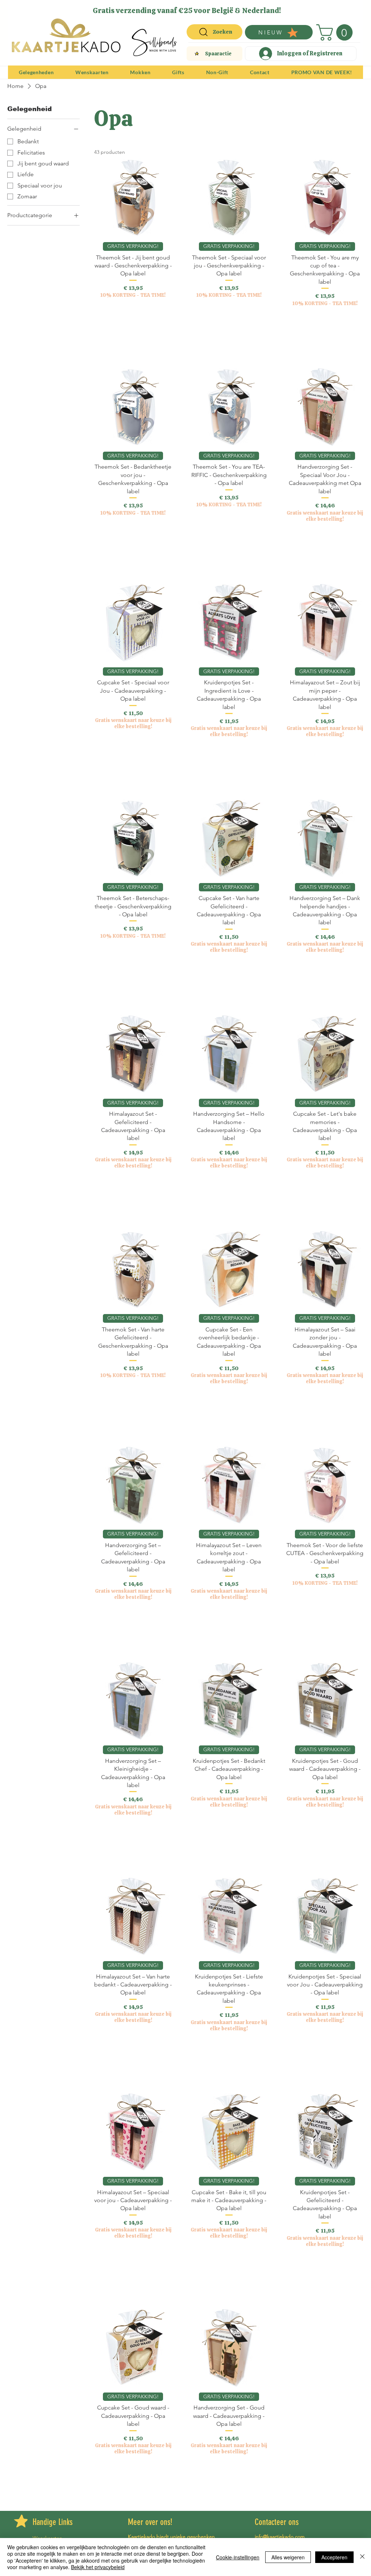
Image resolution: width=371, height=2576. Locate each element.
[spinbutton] (133, 326)
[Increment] (166, 326)
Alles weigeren (288, 2557)
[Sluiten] (362, 2557)
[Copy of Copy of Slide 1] (182, 8)
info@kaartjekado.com (280, 2537)
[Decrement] (100, 326)
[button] (336, 32)
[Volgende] (353, 10)
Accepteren (334, 2557)
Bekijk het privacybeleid (98, 2567)
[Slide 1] (164, 8)
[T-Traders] (173, 8)
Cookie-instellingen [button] (238, 2557)
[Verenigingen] (207, 8)
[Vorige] (18, 10)
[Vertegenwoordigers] (199, 8)
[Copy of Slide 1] (190, 8)
